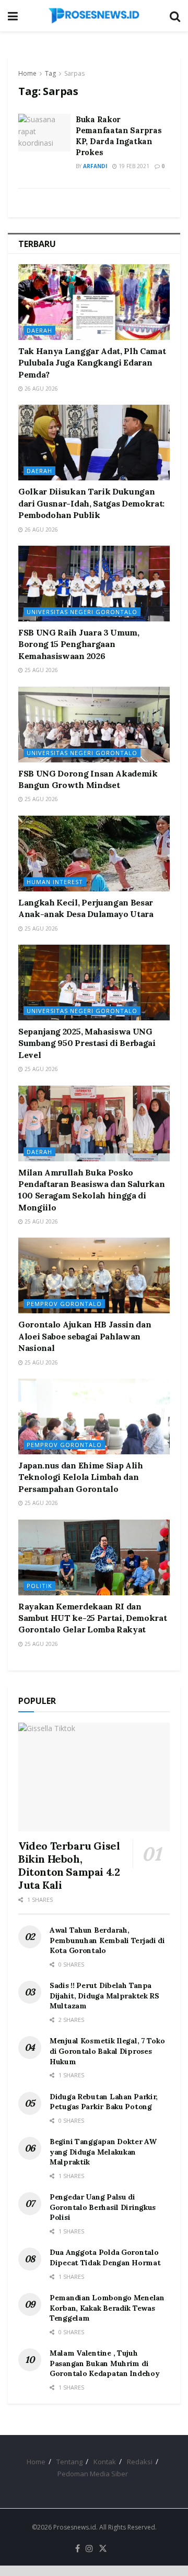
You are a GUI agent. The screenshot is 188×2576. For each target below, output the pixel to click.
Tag (50, 73)
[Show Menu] (13, 16)
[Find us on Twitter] (103, 2549)
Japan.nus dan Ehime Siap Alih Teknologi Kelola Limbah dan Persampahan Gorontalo (81, 1477)
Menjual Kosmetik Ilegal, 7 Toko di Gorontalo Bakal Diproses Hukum (107, 2051)
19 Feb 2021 (133, 166)
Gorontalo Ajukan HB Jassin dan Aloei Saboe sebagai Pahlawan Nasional (85, 1336)
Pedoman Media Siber (93, 2474)
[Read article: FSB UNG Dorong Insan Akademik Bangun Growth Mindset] (94, 725)
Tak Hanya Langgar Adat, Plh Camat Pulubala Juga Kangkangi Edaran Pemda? (92, 363)
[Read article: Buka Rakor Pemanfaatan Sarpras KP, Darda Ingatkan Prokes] (44, 133)
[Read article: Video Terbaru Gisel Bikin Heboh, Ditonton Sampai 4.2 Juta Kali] (94, 1777)
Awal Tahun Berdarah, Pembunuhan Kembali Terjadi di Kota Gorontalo (107, 1940)
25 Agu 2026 (40, 670)
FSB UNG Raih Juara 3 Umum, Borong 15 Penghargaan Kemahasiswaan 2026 (79, 644)
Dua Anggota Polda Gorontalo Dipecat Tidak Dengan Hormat (105, 2257)
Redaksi (140, 2462)
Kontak (105, 2462)
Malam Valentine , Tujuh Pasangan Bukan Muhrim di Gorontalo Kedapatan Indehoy (104, 2363)
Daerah (39, 330)
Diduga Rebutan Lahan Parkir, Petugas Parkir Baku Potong (104, 2102)
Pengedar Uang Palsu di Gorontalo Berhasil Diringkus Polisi (103, 2207)
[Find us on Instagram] (89, 2549)
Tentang (69, 2462)
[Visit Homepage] (94, 16)
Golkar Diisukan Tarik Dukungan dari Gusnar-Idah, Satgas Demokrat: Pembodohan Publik (91, 503)
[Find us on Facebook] (78, 2549)
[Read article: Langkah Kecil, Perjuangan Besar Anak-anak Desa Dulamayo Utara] (94, 854)
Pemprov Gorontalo (64, 1304)
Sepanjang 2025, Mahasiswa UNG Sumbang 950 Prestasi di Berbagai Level (87, 1043)
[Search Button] (175, 16)
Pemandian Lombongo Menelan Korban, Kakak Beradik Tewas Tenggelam (107, 2308)
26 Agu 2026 (40, 389)
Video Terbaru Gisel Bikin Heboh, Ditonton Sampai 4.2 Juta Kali (69, 1865)
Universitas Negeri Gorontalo (82, 612)
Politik (39, 1586)
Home (27, 73)
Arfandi (95, 166)
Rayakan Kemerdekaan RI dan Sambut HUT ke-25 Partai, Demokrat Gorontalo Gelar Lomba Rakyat (92, 1618)
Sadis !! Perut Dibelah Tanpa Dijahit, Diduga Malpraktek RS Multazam (104, 1996)
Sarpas (74, 73)
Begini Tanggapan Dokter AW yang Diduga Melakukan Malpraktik (103, 2152)
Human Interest (55, 882)
